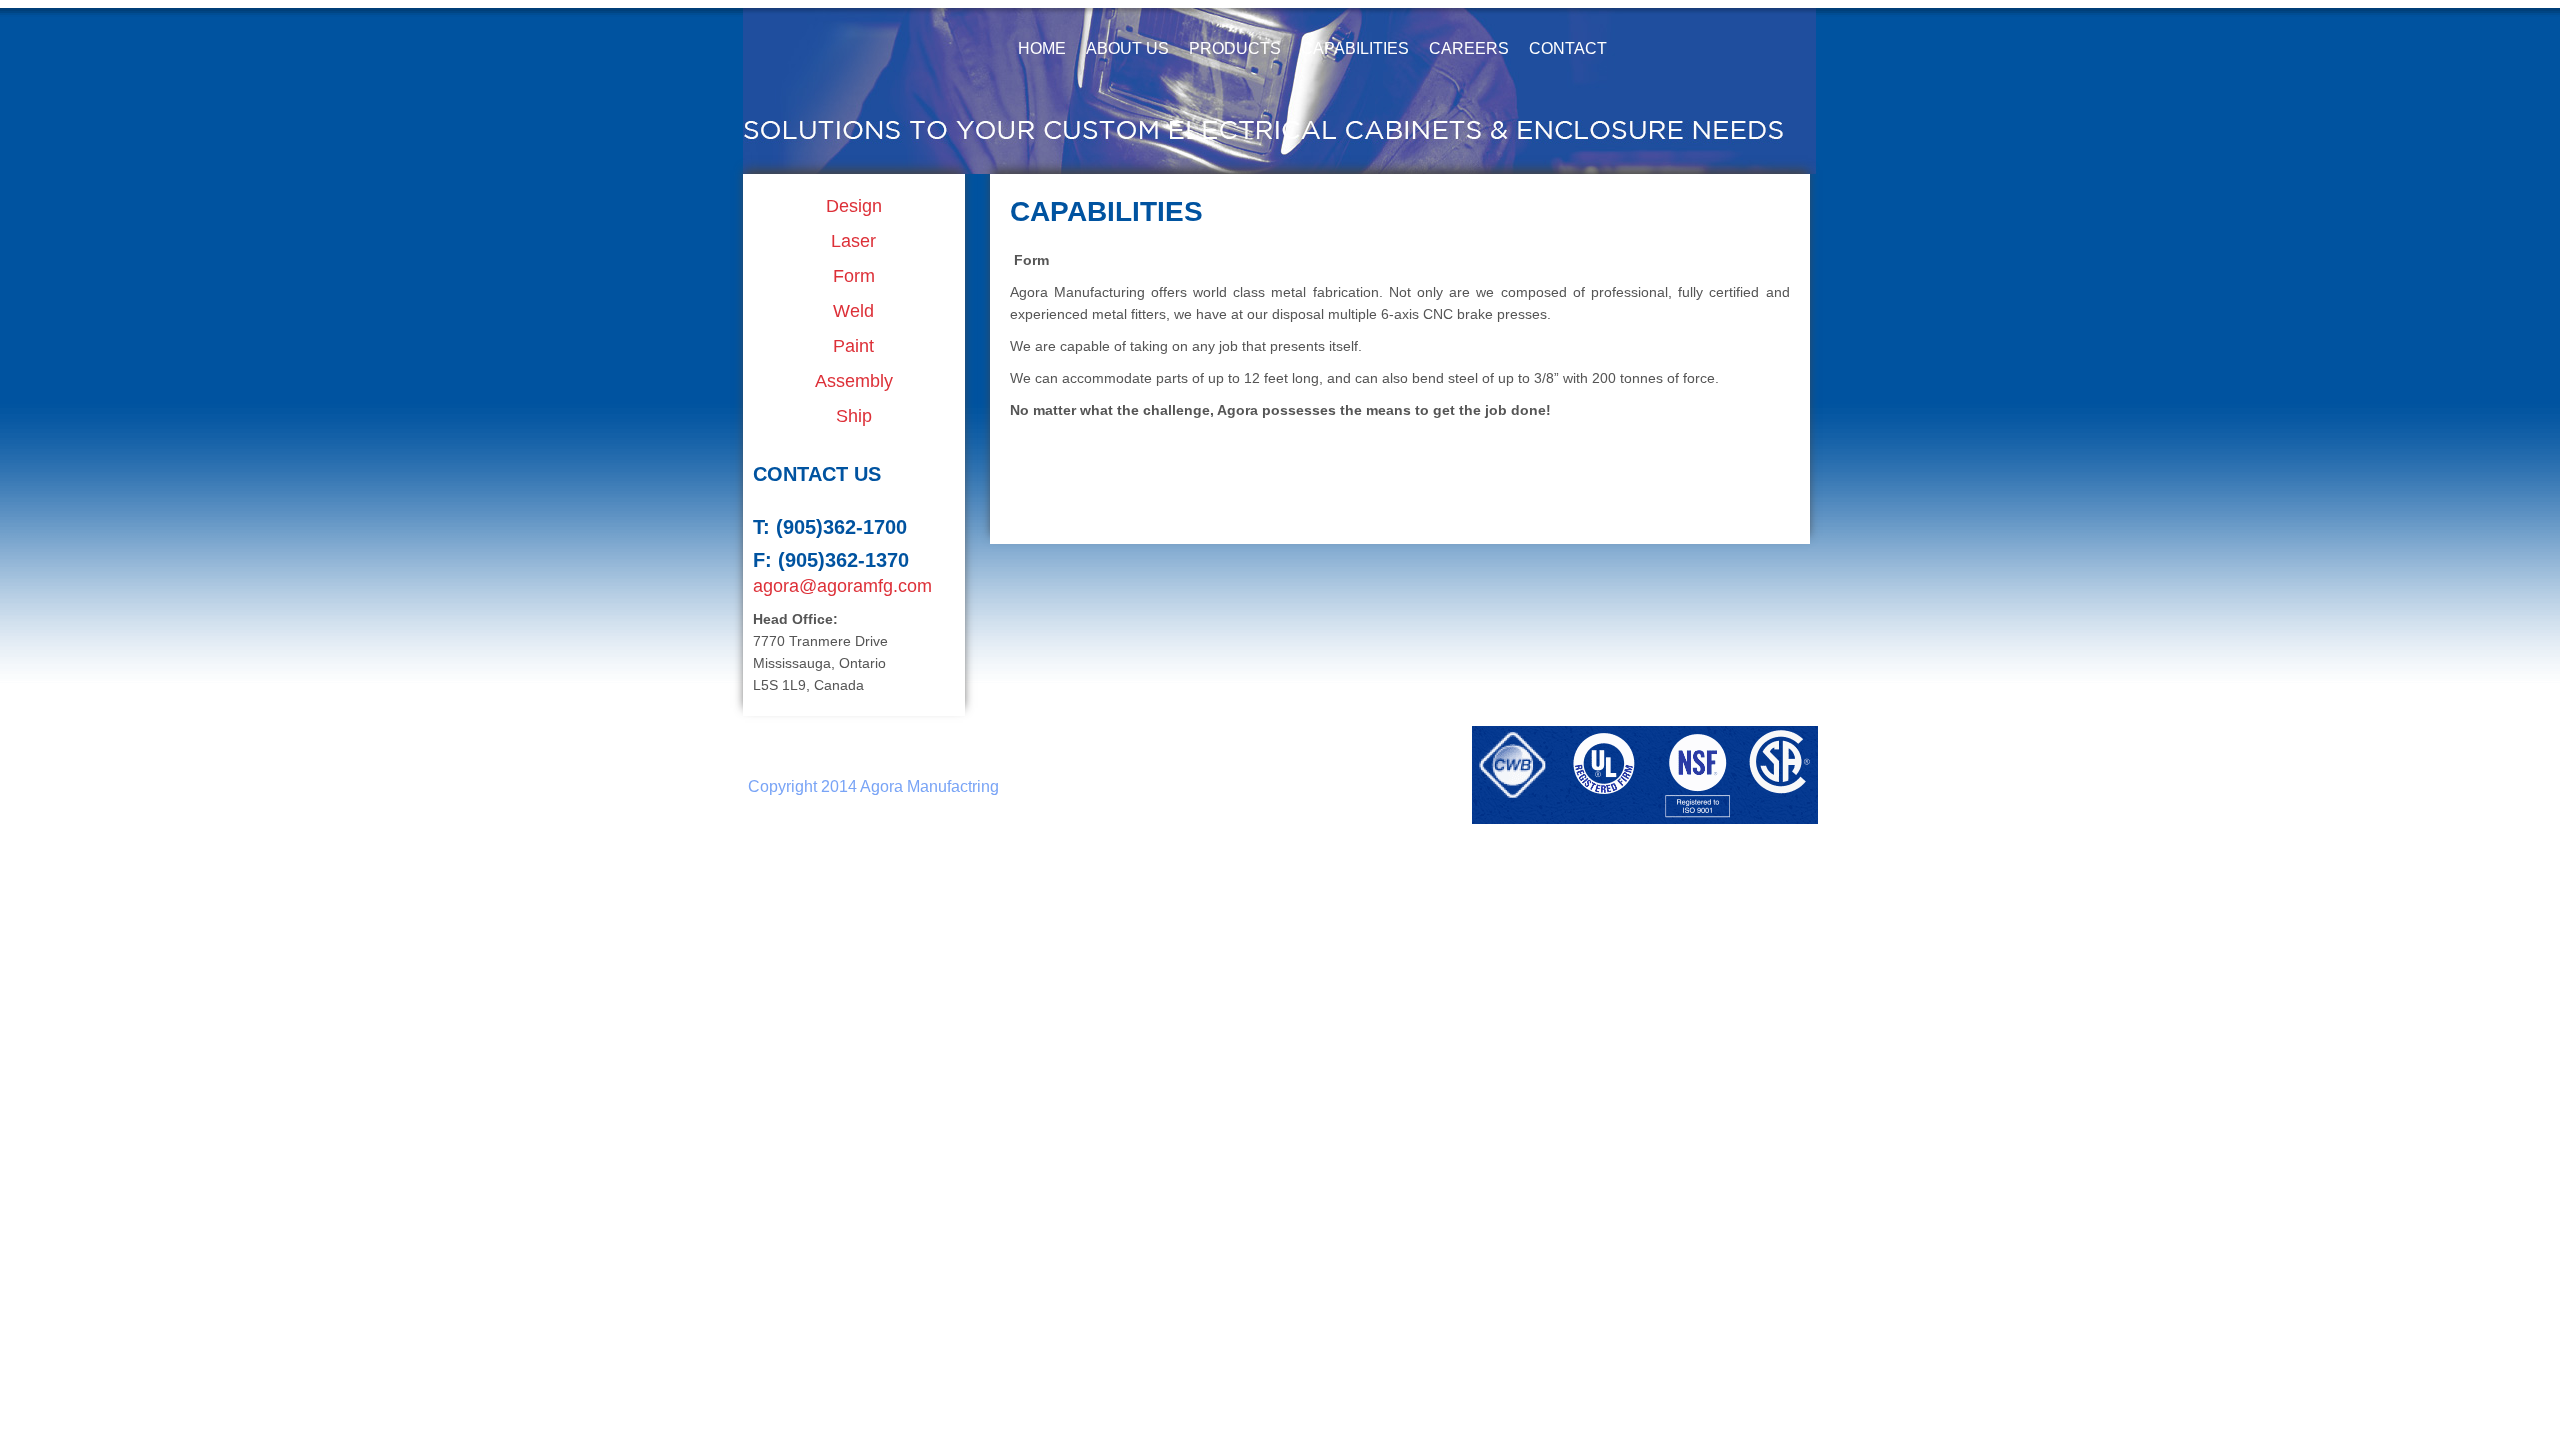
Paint (853, 346)
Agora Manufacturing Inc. (858, 46)
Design (854, 206)
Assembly (854, 381)
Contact (1568, 48)
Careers (1469, 48)
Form (854, 276)
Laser (853, 241)
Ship (854, 416)
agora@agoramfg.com (842, 586)
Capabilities (1355, 48)
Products (1235, 48)
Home (1042, 48)
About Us (1127, 48)
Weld (853, 311)
